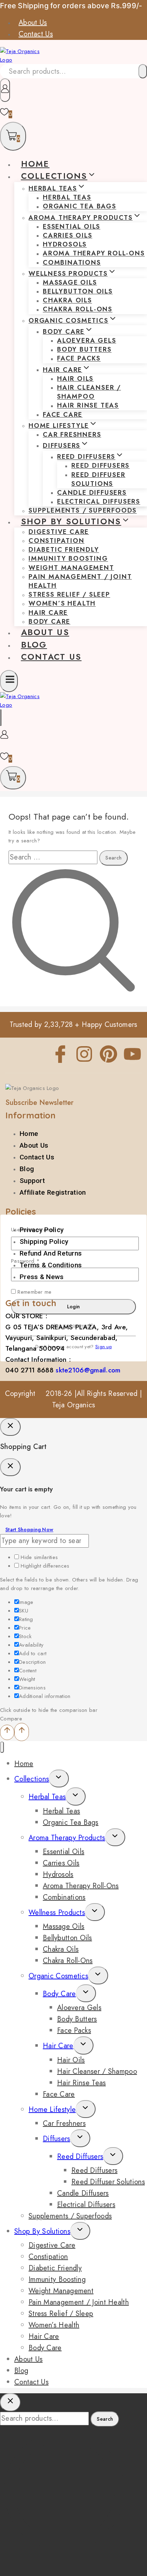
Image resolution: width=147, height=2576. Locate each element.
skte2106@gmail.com (88, 1370)
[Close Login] (10, 1427)
